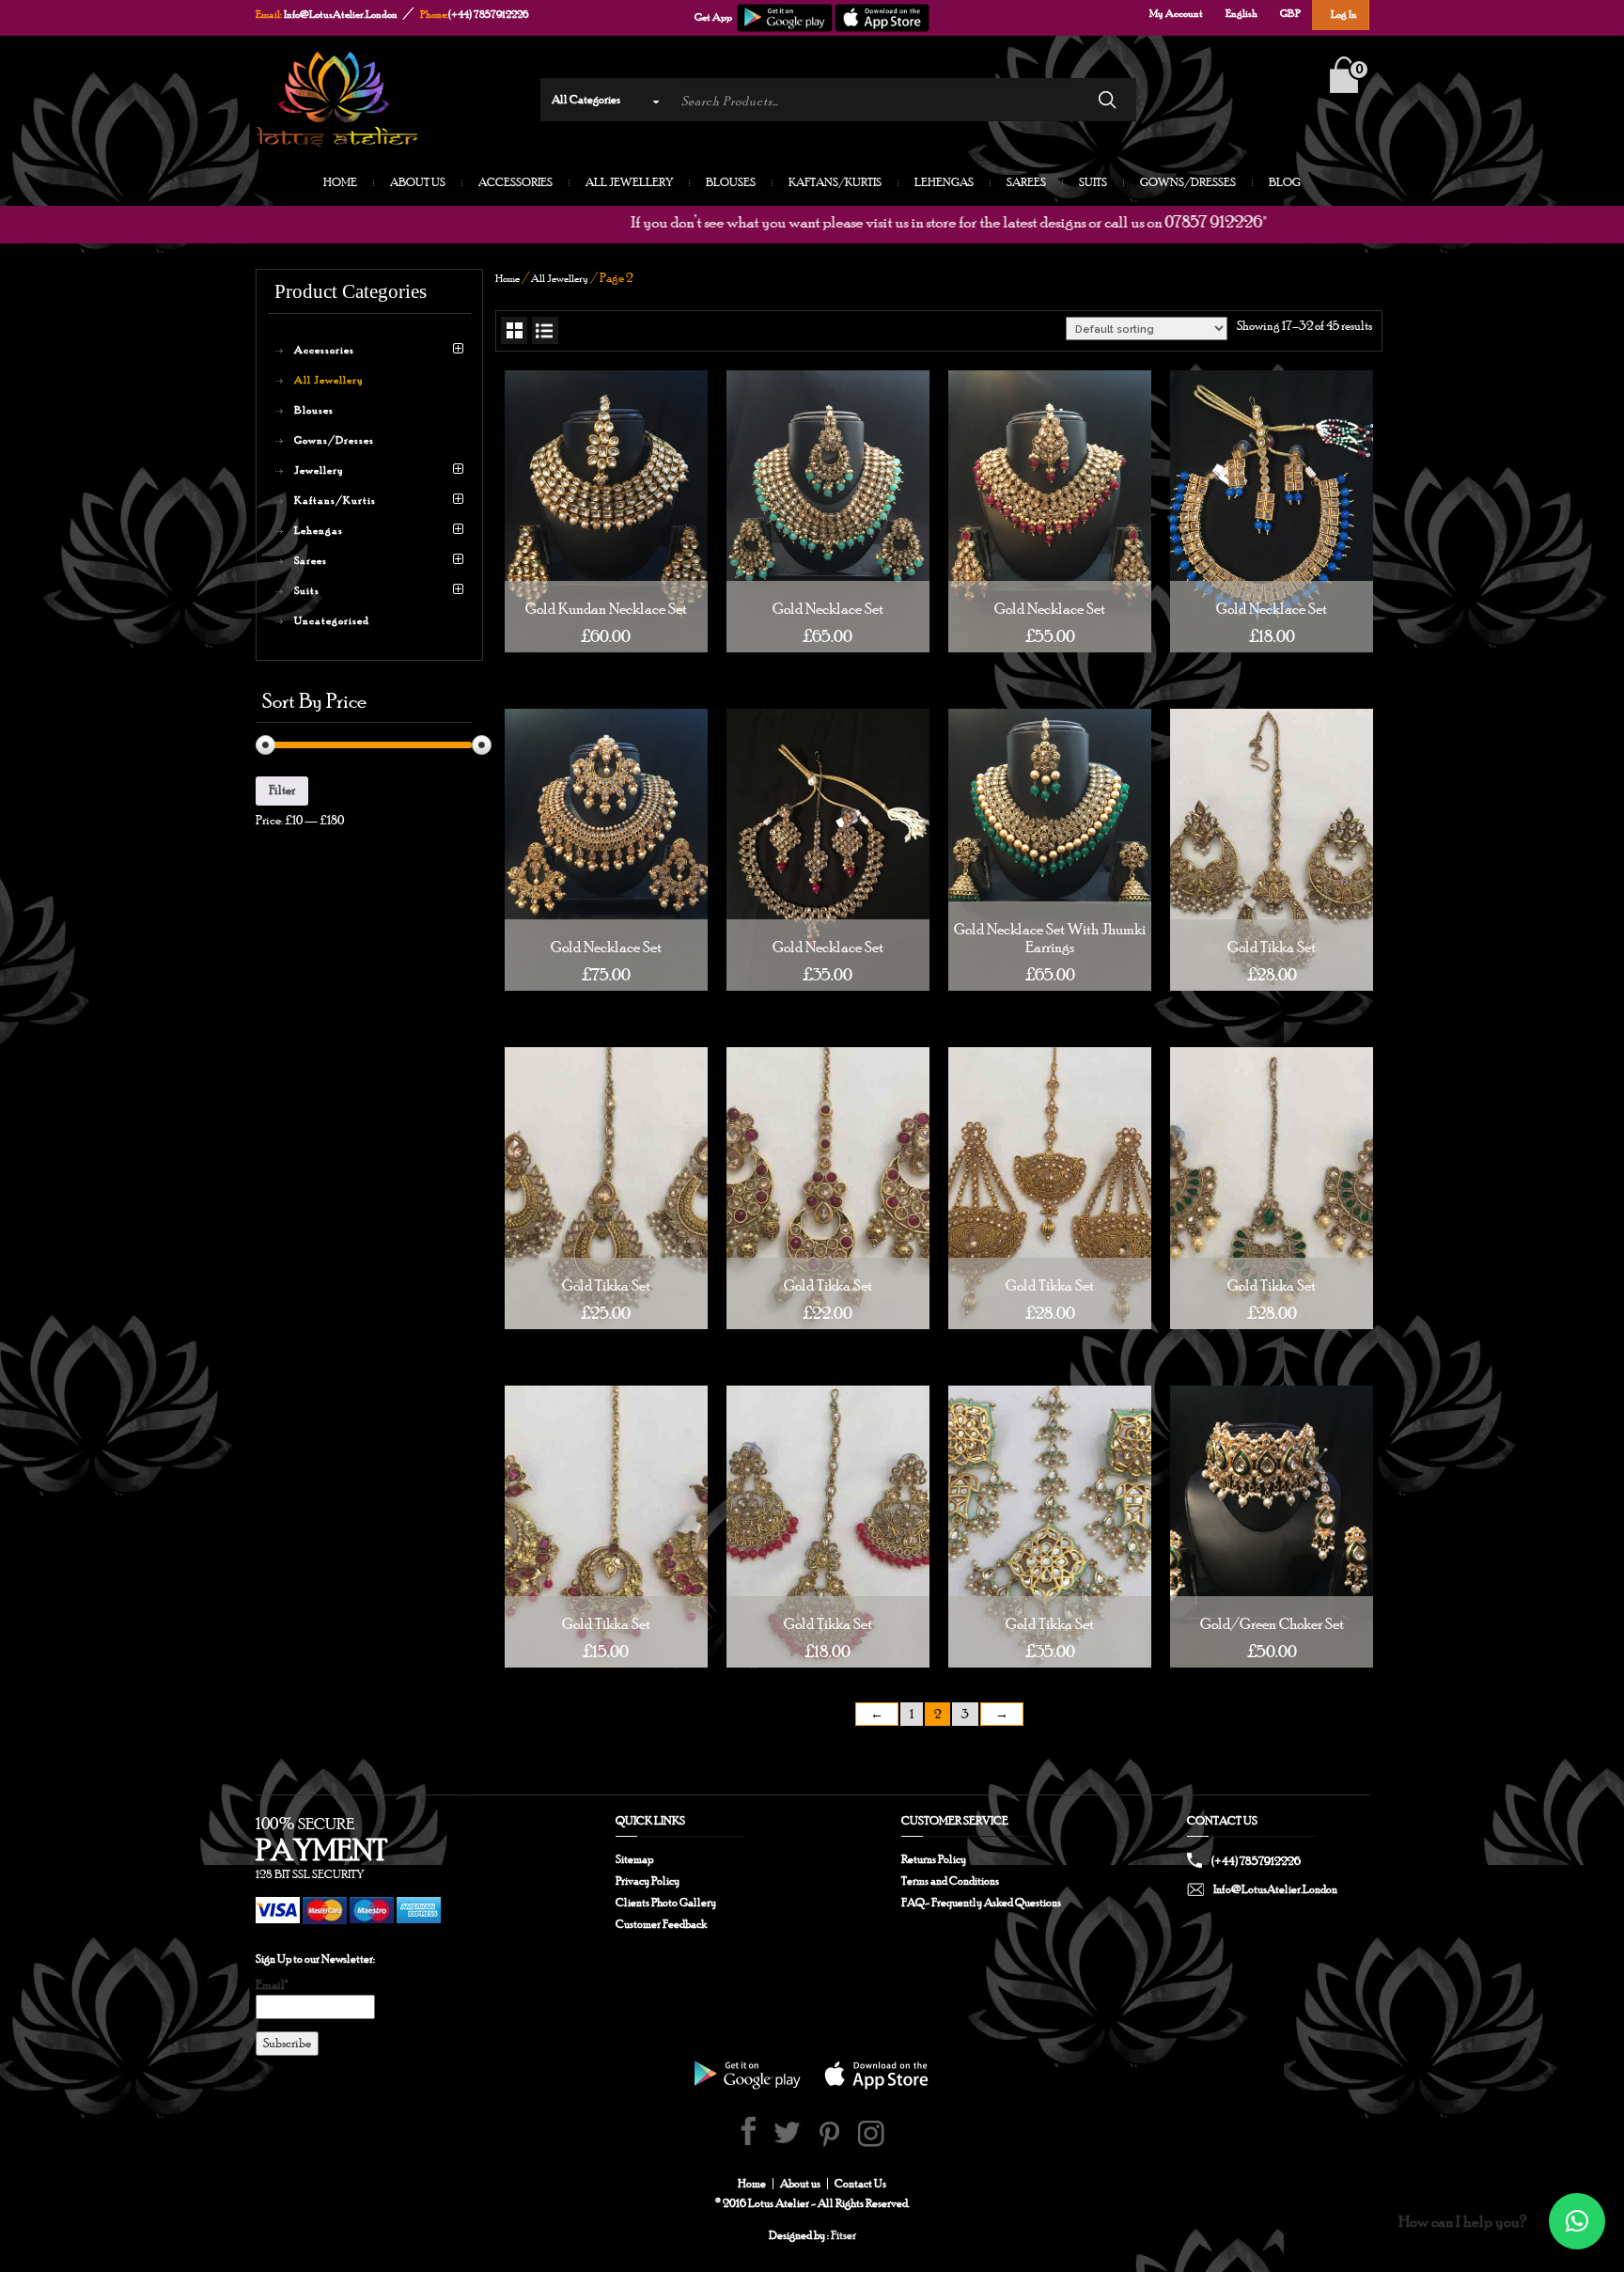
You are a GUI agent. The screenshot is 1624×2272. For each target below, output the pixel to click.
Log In (1344, 14)
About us (800, 2184)
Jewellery (319, 470)
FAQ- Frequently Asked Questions (981, 1903)
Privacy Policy (648, 1881)
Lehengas (944, 183)
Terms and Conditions (950, 1881)
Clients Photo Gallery (666, 1903)
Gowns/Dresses (1188, 183)
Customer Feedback (661, 1924)
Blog (1285, 183)
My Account (1176, 13)
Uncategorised (332, 620)
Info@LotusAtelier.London (341, 14)
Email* (272, 1985)
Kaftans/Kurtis (835, 183)
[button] (1577, 2221)
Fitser (843, 2235)
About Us (418, 183)
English (1241, 13)
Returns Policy (934, 1859)
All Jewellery (629, 183)
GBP (1290, 13)
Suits (1093, 183)
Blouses (731, 183)
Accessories (515, 183)
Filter (282, 790)
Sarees (1026, 183)
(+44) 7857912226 (488, 14)
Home (340, 183)
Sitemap (634, 1859)
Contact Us (860, 2184)
